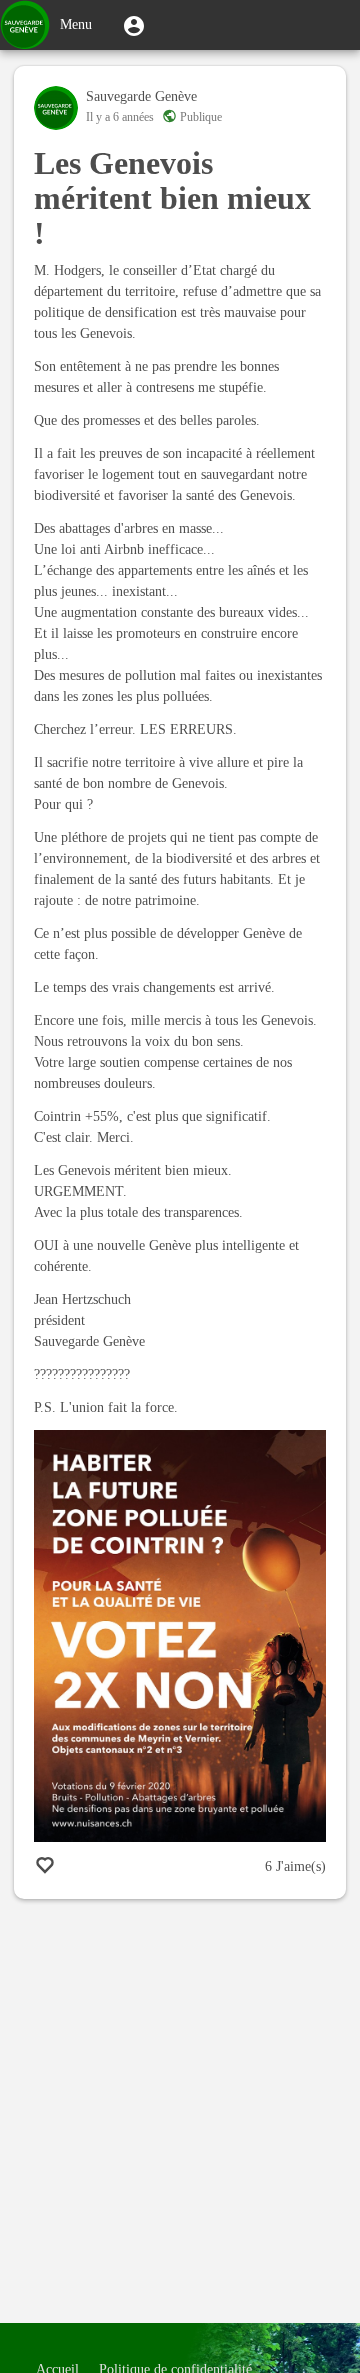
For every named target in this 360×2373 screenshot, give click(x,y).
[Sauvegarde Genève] (56, 108)
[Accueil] (25, 25)
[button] (134, 25)
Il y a (120, 117)
